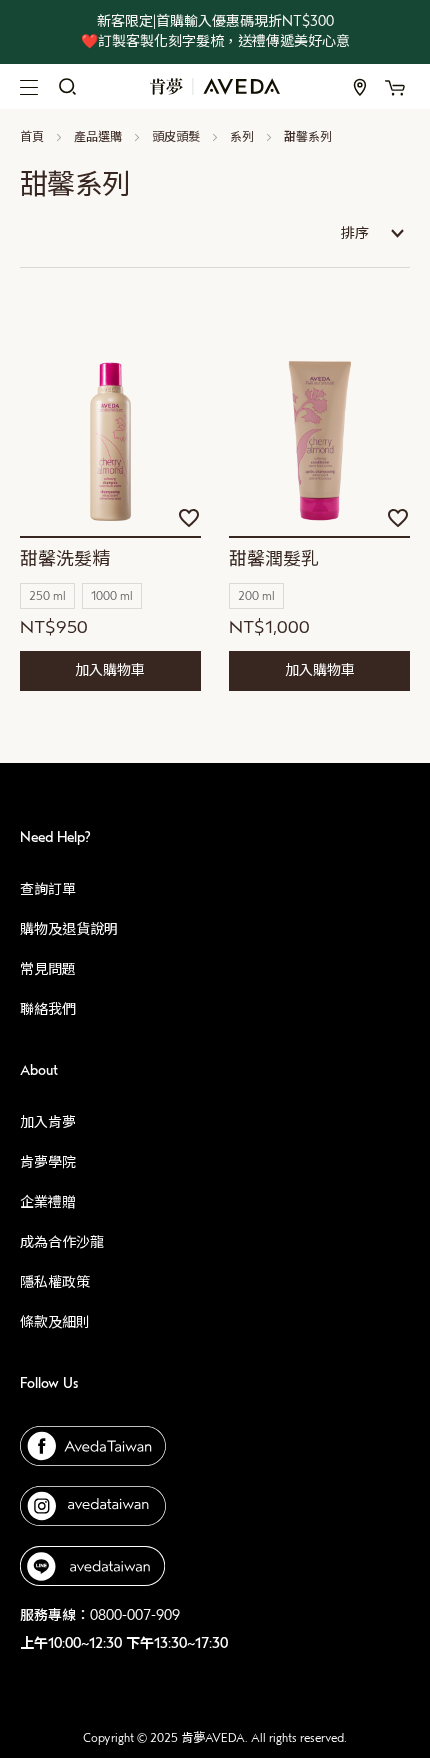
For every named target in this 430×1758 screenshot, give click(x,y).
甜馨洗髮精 (65, 559)
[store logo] (215, 86)
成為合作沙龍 (62, 1242)
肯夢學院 (48, 1162)
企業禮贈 (48, 1202)
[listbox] (110, 598)
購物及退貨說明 (69, 929)
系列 (243, 137)
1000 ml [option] (112, 596)
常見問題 (48, 969)
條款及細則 (55, 1322)
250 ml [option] (47, 596)
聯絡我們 (48, 1009)
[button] (189, 518)
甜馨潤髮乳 (274, 559)
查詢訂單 (48, 889)
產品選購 (99, 137)
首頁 (33, 137)
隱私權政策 (55, 1282)
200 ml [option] (256, 596)
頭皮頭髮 (177, 137)
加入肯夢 (48, 1122)
